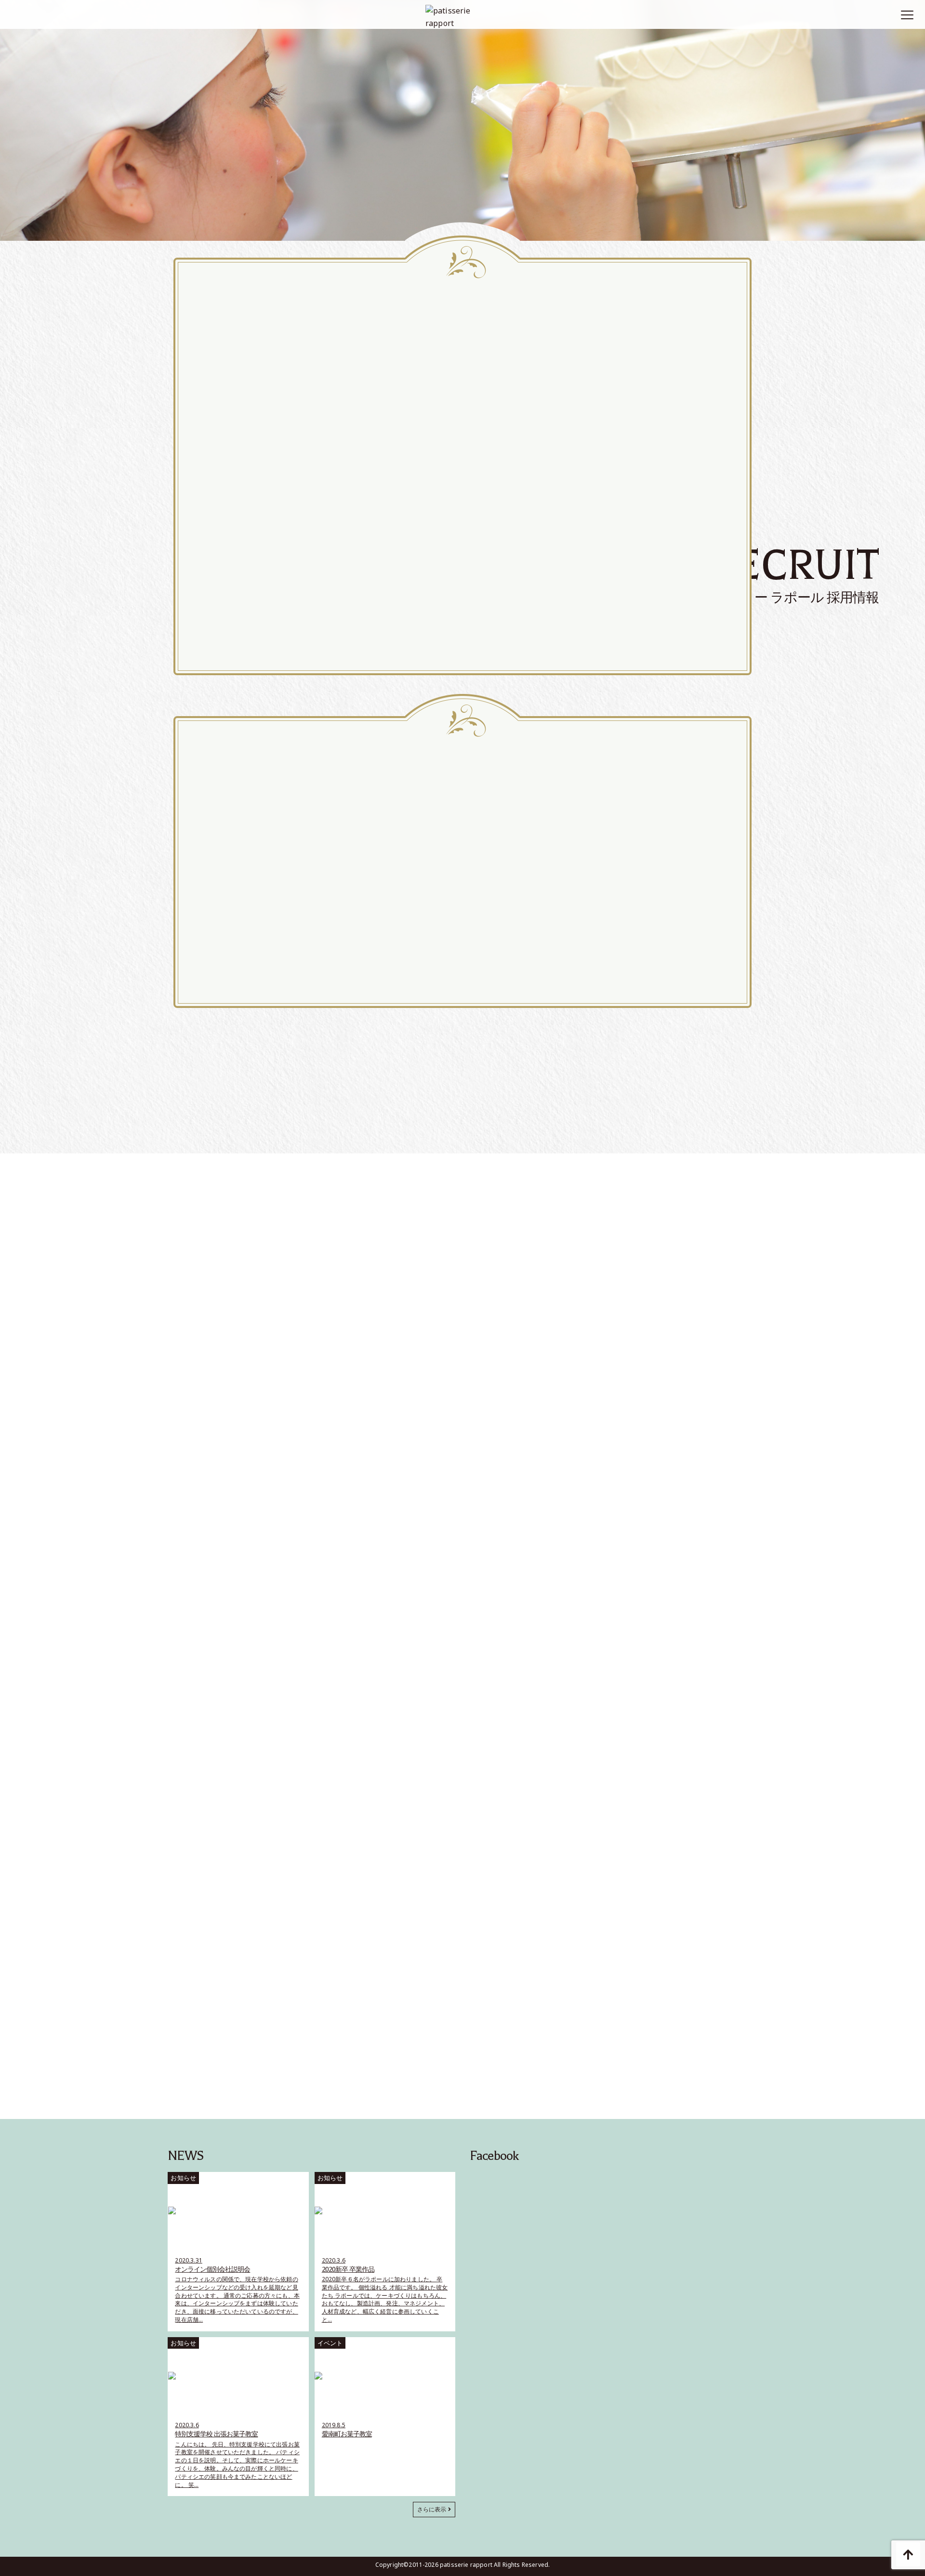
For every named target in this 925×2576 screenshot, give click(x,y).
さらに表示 (433, 2509)
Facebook (494, 2156)
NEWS (185, 2156)
